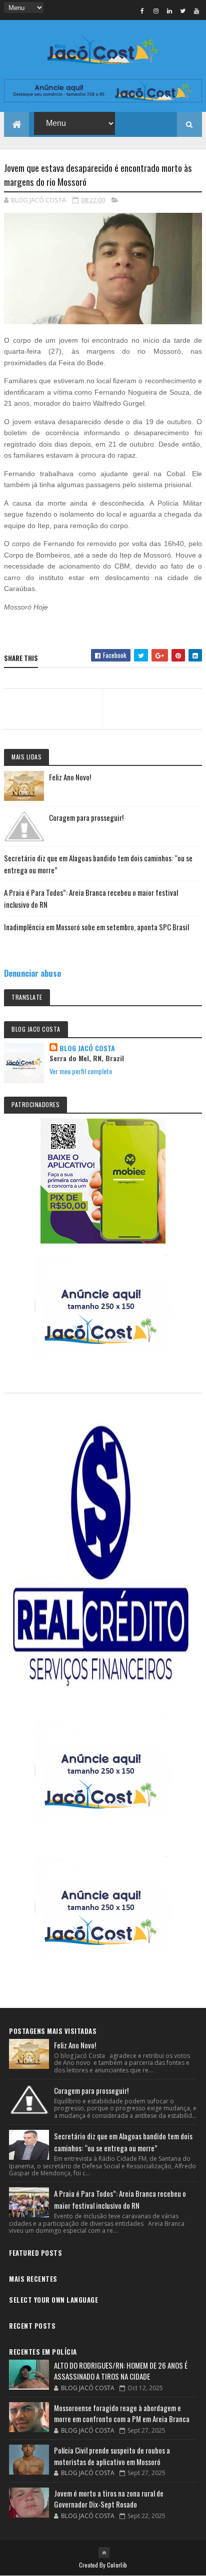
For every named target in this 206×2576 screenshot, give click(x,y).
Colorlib (117, 2565)
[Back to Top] (104, 2553)
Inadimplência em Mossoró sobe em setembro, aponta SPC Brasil (96, 927)
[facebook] (142, 10)
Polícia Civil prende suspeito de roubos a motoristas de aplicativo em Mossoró (112, 2456)
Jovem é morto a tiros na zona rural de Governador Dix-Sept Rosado (109, 2499)
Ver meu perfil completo (81, 1071)
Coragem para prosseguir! (86, 817)
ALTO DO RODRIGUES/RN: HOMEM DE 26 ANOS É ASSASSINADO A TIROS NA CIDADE (121, 2371)
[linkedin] (169, 10)
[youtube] (196, 10)
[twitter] (183, 10)
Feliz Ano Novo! (70, 777)
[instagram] (156, 10)
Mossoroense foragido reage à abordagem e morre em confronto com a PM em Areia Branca (122, 2413)
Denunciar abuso (32, 973)
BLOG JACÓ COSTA (87, 1048)
